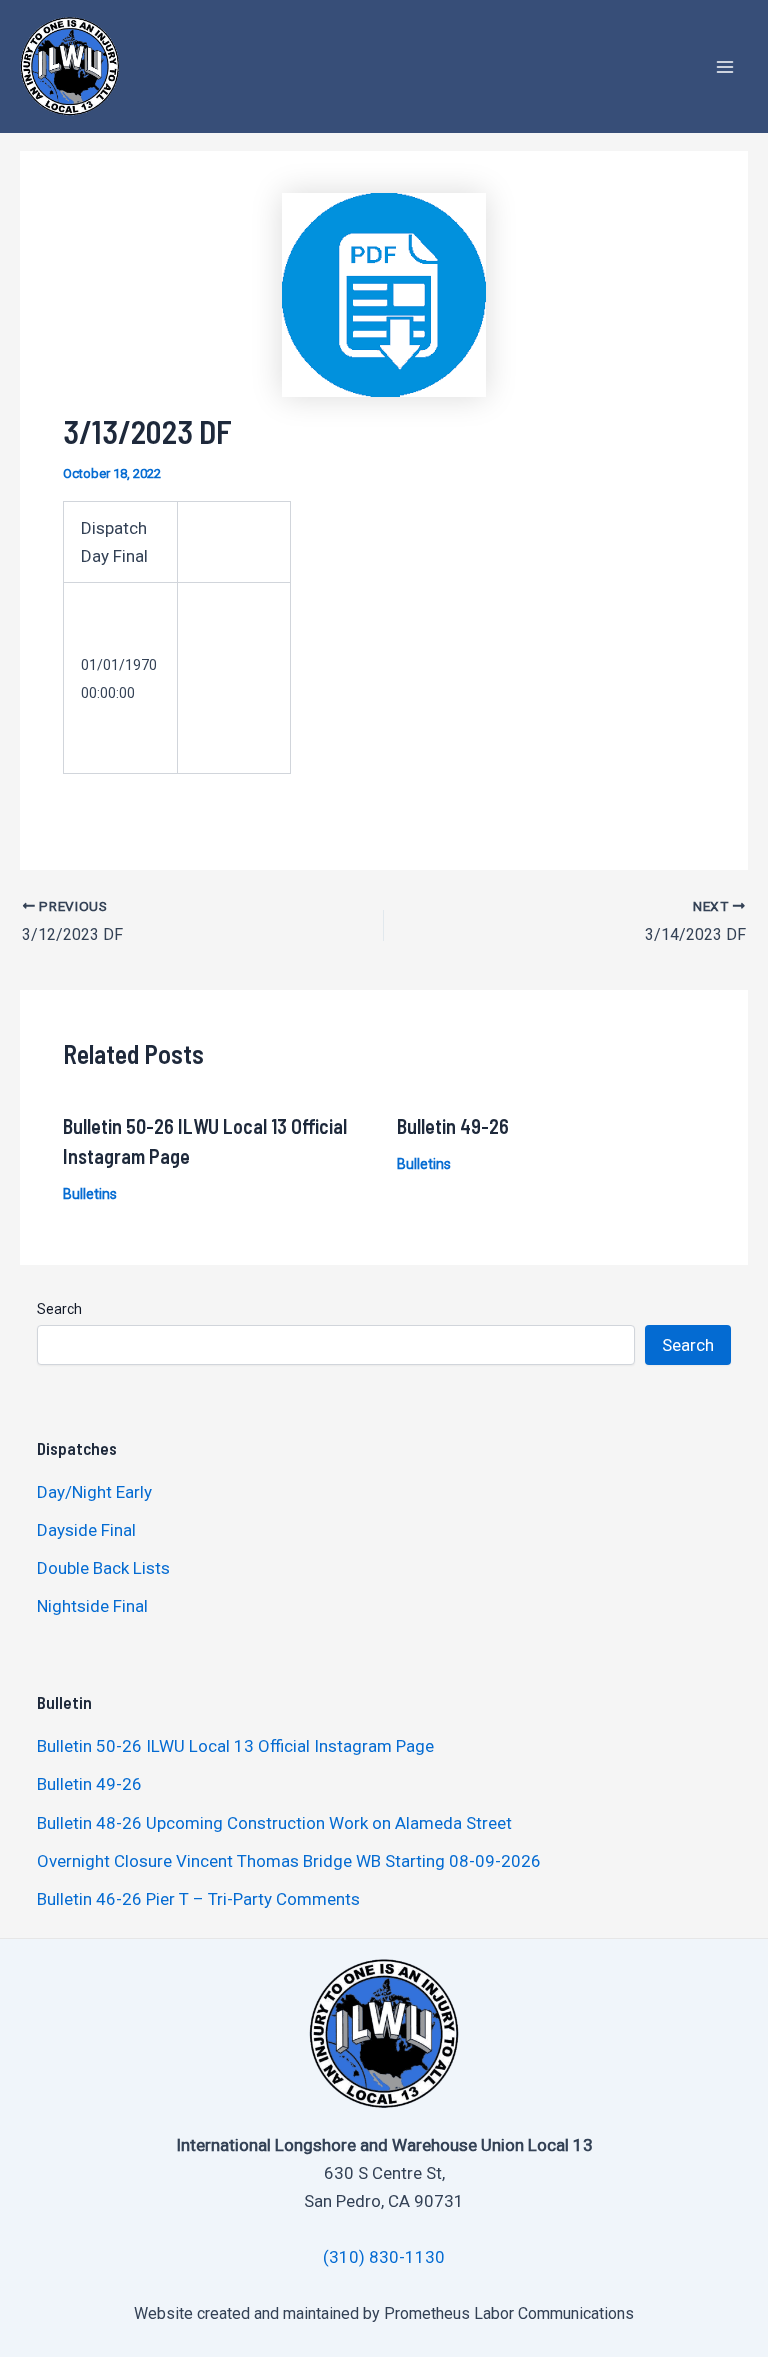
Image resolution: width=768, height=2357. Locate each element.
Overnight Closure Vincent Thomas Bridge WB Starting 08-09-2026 (289, 1861)
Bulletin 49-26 (453, 1126)
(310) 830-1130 (384, 2257)
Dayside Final (86, 1530)
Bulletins (90, 1194)
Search (59, 1309)
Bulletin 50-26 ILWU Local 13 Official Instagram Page (235, 1746)
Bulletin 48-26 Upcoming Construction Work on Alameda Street (274, 1823)
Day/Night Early (94, 1492)
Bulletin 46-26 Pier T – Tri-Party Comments (198, 1899)
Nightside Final (92, 1606)
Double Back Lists (105, 1568)
